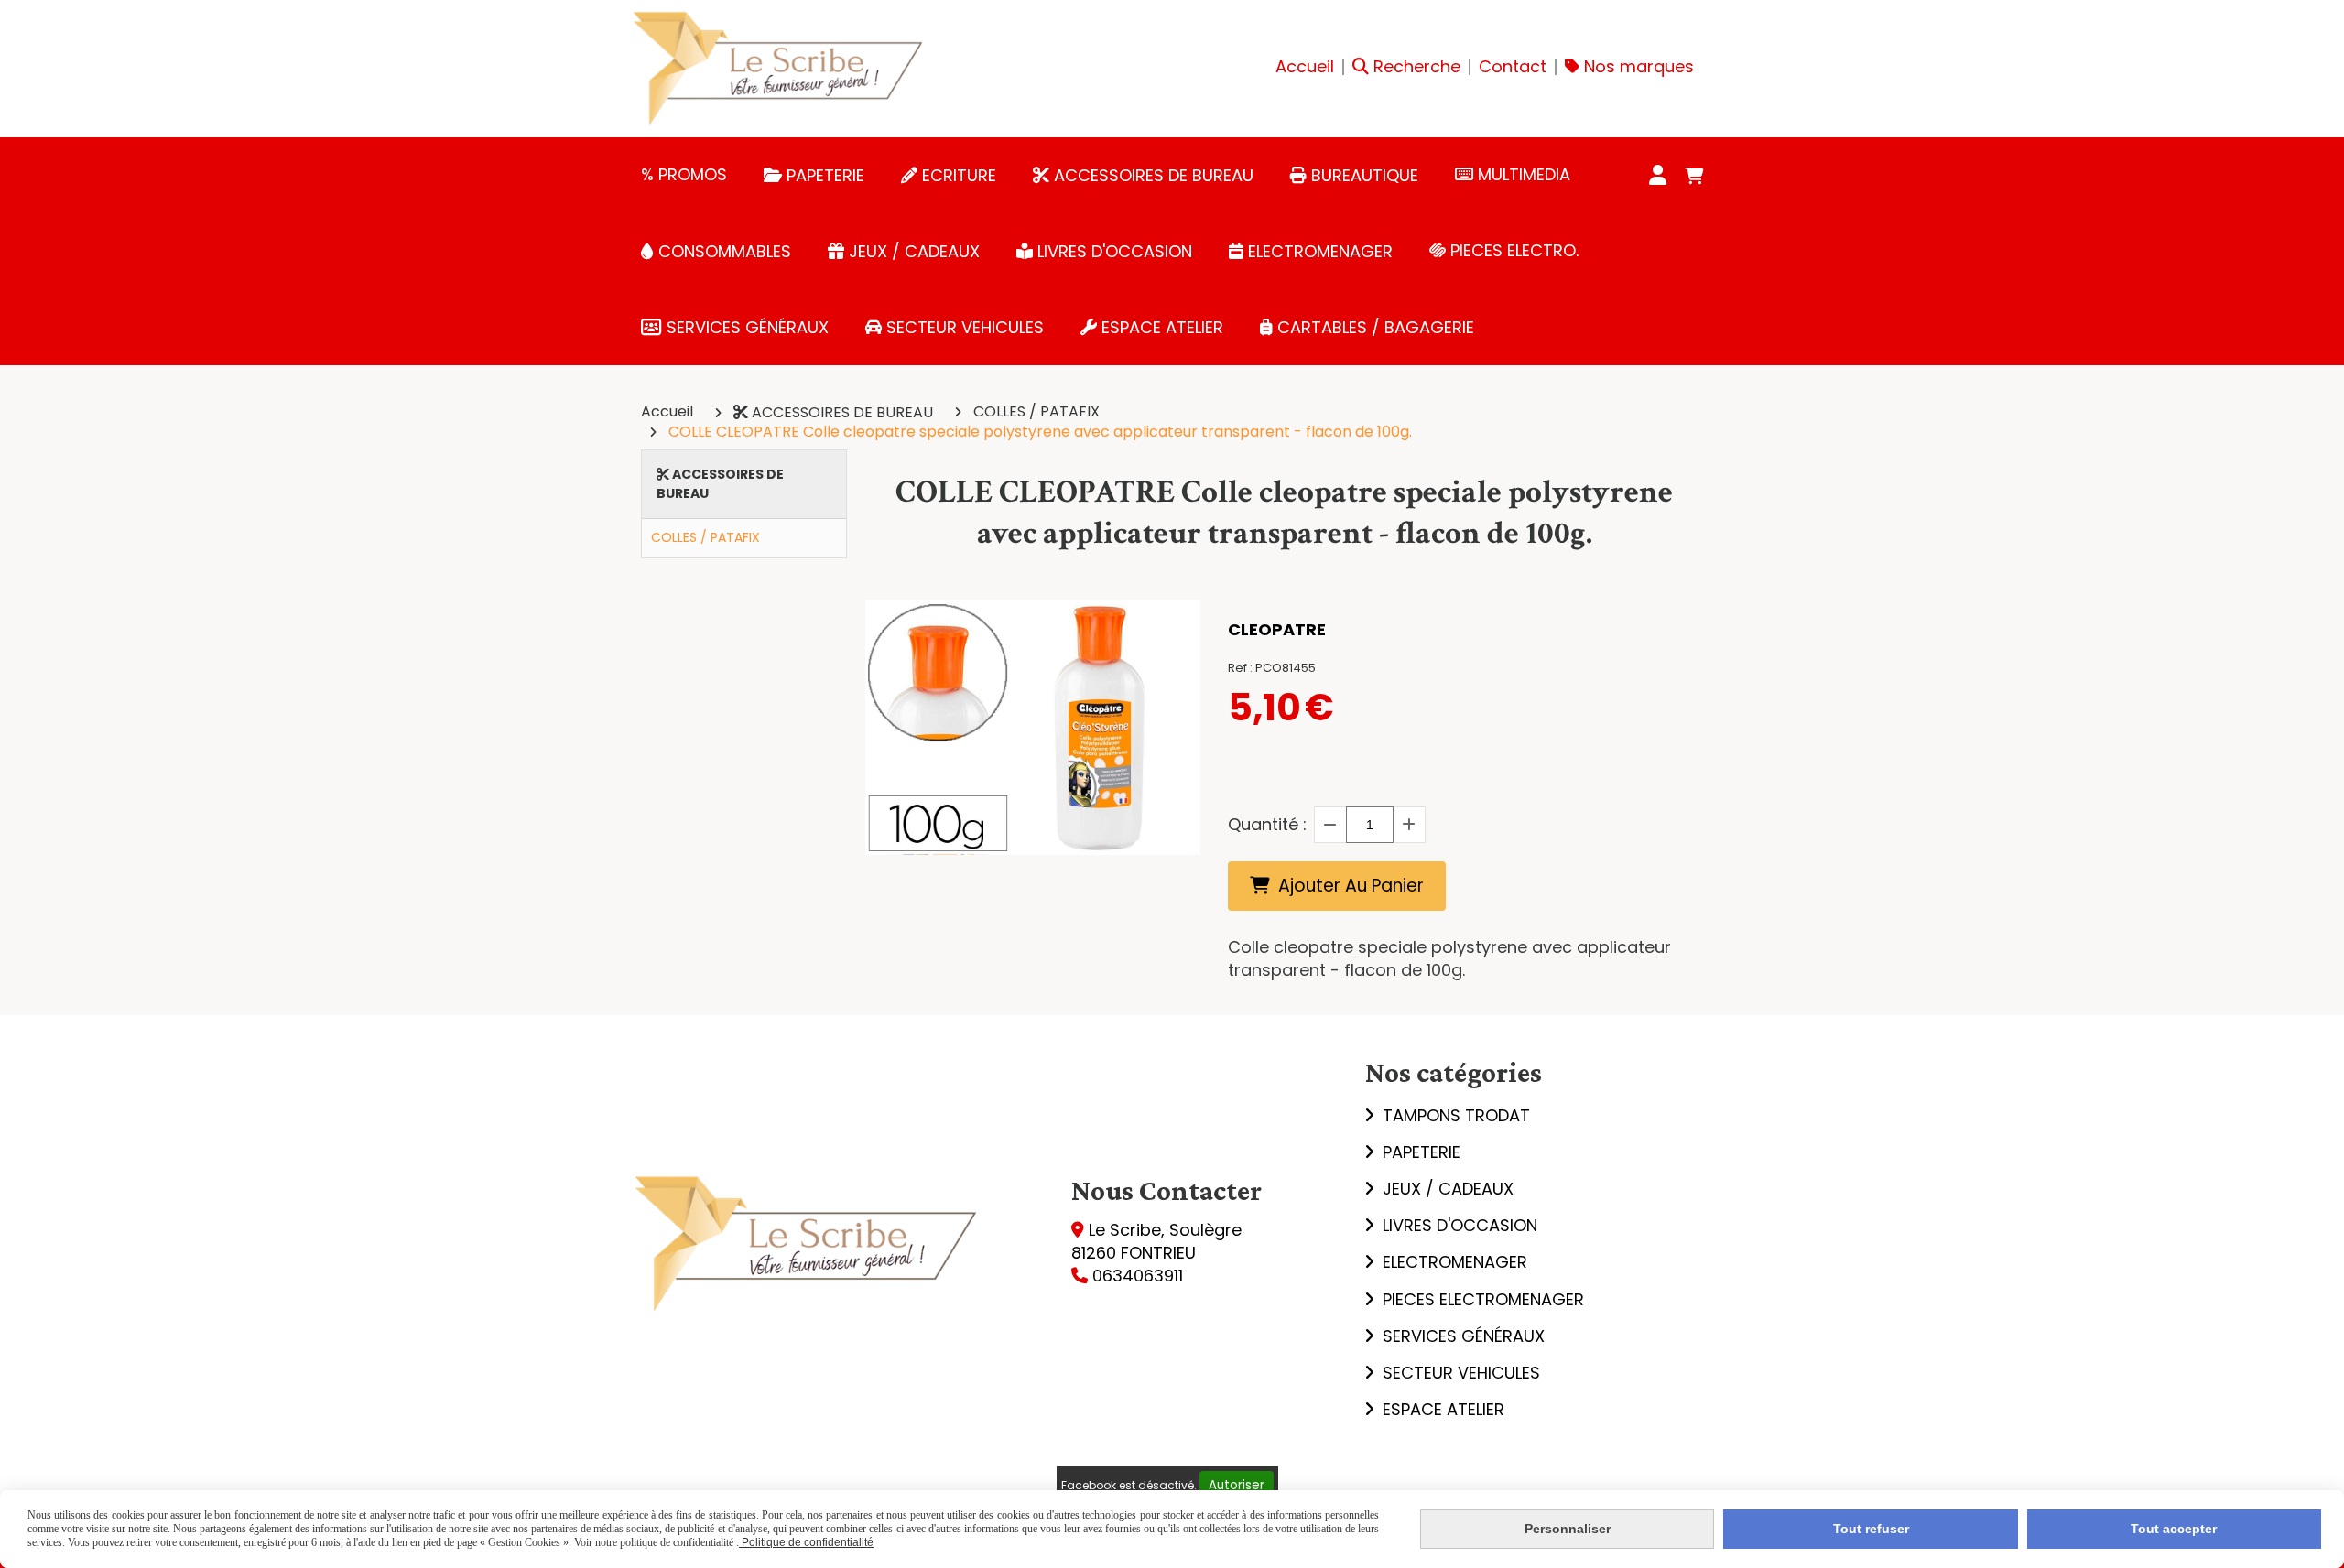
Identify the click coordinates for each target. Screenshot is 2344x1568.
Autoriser (1237, 1485)
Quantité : (1267, 824)
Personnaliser (1568, 1529)
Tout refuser (1871, 1529)
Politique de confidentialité (806, 1542)
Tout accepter (2174, 1529)
